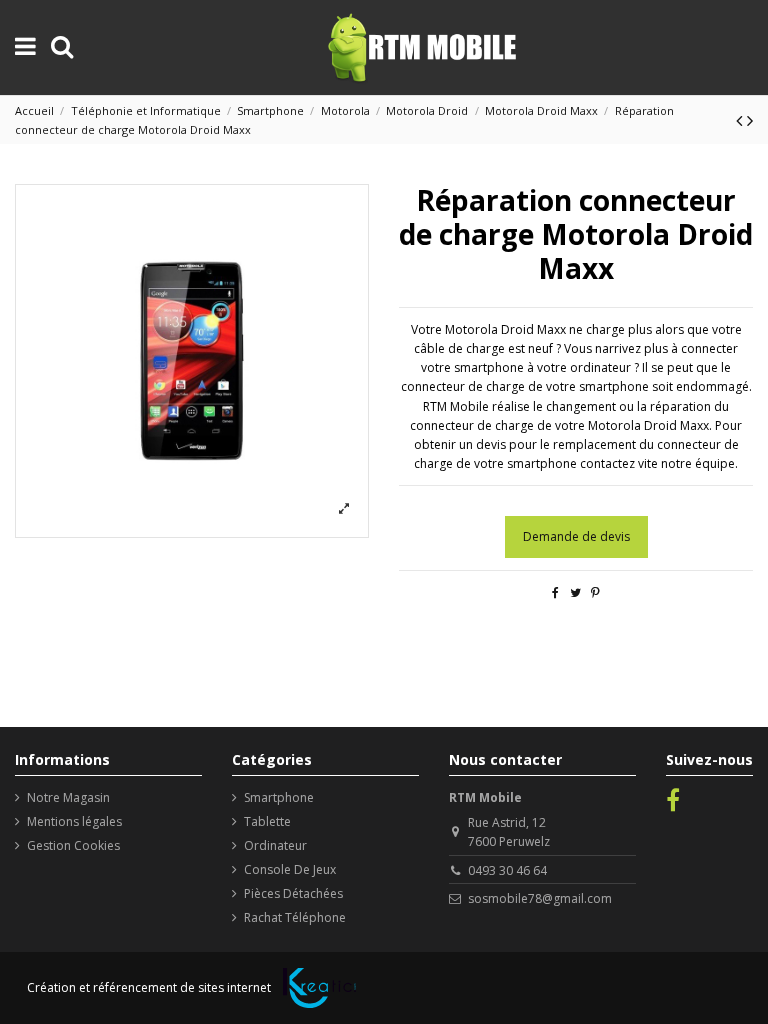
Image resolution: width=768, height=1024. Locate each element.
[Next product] (750, 120)
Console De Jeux (290, 869)
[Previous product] (741, 120)
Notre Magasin (68, 797)
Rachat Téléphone (295, 917)
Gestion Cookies (73, 845)
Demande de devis (576, 536)
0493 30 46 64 (507, 870)
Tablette (267, 821)
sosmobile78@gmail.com (540, 898)
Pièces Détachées (293, 893)
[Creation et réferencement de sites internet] (319, 988)
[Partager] (555, 592)
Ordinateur (275, 845)
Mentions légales (74, 821)
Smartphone (279, 797)
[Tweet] (575, 592)
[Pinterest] (595, 592)
